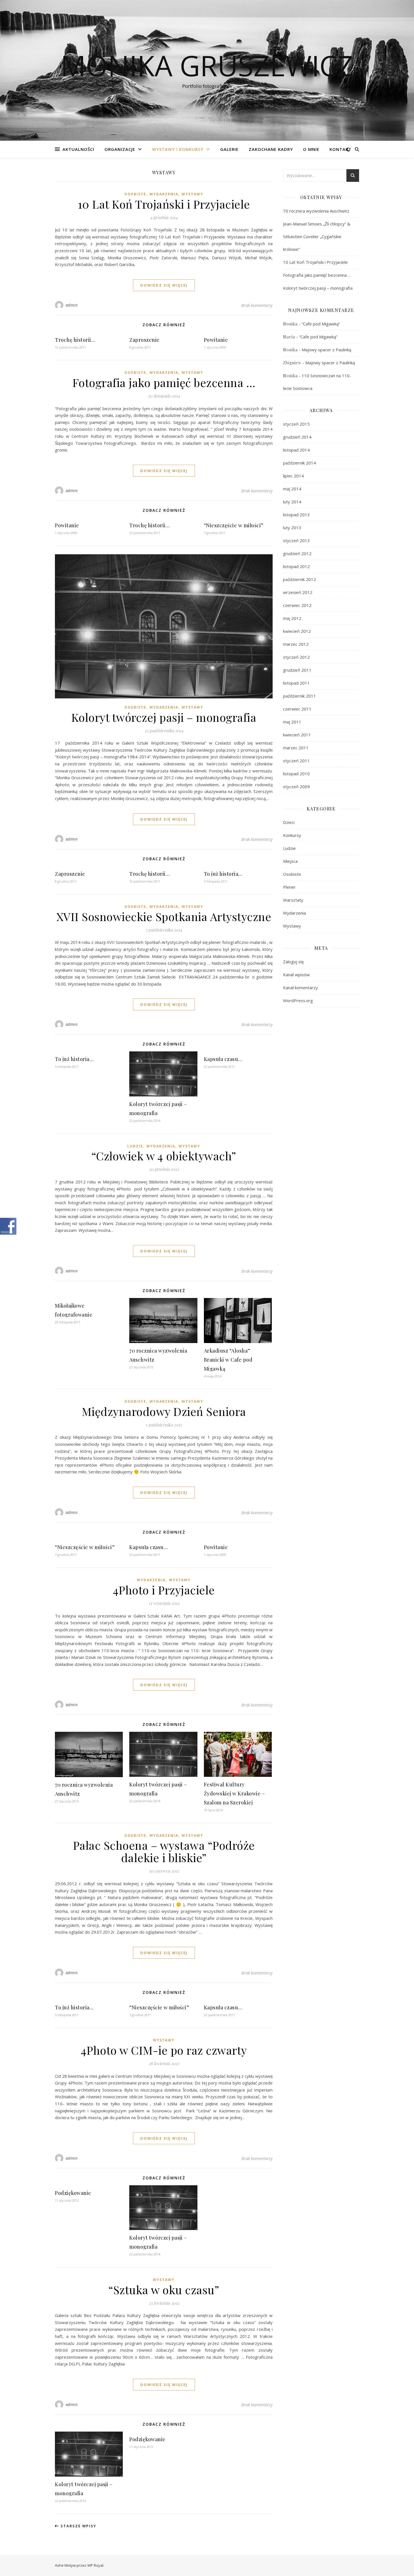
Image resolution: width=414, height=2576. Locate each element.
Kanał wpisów (296, 975)
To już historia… (223, 874)
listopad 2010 (296, 774)
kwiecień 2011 (297, 735)
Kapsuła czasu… (223, 1059)
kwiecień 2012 (297, 631)
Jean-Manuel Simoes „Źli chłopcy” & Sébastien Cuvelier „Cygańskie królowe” (317, 236)
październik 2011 (300, 696)
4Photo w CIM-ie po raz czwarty (164, 2050)
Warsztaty (293, 900)
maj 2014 (292, 489)
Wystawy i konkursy (178, 149)
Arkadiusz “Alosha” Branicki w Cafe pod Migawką (228, 1360)
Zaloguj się (293, 962)
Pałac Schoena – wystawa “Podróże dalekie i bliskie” (164, 1851)
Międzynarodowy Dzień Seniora (164, 1411)
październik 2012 (300, 579)
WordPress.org (298, 1000)
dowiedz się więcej (164, 285)
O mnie (311, 149)
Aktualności (78, 149)
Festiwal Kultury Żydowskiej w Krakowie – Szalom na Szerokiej (234, 1793)
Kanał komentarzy (301, 987)
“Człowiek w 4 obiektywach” (164, 1156)
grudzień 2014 (297, 437)
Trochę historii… (75, 340)
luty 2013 (292, 528)
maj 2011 (292, 722)
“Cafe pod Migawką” (321, 324)
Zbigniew (292, 363)
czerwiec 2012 (297, 605)
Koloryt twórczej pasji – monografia (164, 717)
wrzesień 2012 (298, 592)
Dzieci (289, 822)
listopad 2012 (296, 566)
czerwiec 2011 (297, 709)
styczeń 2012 (296, 657)
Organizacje (120, 149)
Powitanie (216, 340)
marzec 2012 (296, 644)
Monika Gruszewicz (207, 65)
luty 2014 (292, 502)
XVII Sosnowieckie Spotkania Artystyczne (164, 916)
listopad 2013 (296, 515)
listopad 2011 (296, 683)
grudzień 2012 (297, 553)
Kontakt (340, 149)
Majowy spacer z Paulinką (326, 350)
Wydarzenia (164, 194)
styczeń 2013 (296, 540)
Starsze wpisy (78, 2526)
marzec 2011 (296, 748)
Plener (289, 887)
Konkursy (292, 835)
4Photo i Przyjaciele (164, 1590)
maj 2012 (292, 618)
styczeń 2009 (296, 787)
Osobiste (135, 194)
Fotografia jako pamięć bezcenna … (164, 382)
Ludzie (135, 1146)
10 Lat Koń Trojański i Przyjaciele (164, 204)
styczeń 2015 (296, 424)
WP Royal (95, 2565)
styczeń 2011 (296, 761)
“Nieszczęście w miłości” (234, 525)
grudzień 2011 (297, 670)
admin (72, 305)
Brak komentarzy (257, 305)
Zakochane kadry (271, 149)
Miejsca (290, 861)
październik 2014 (300, 463)
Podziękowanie (73, 2193)
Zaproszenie (144, 340)
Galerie (229, 149)
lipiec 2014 (293, 476)
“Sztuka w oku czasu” (164, 2290)
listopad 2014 (296, 450)
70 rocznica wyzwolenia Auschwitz (316, 211)
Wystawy (192, 194)
